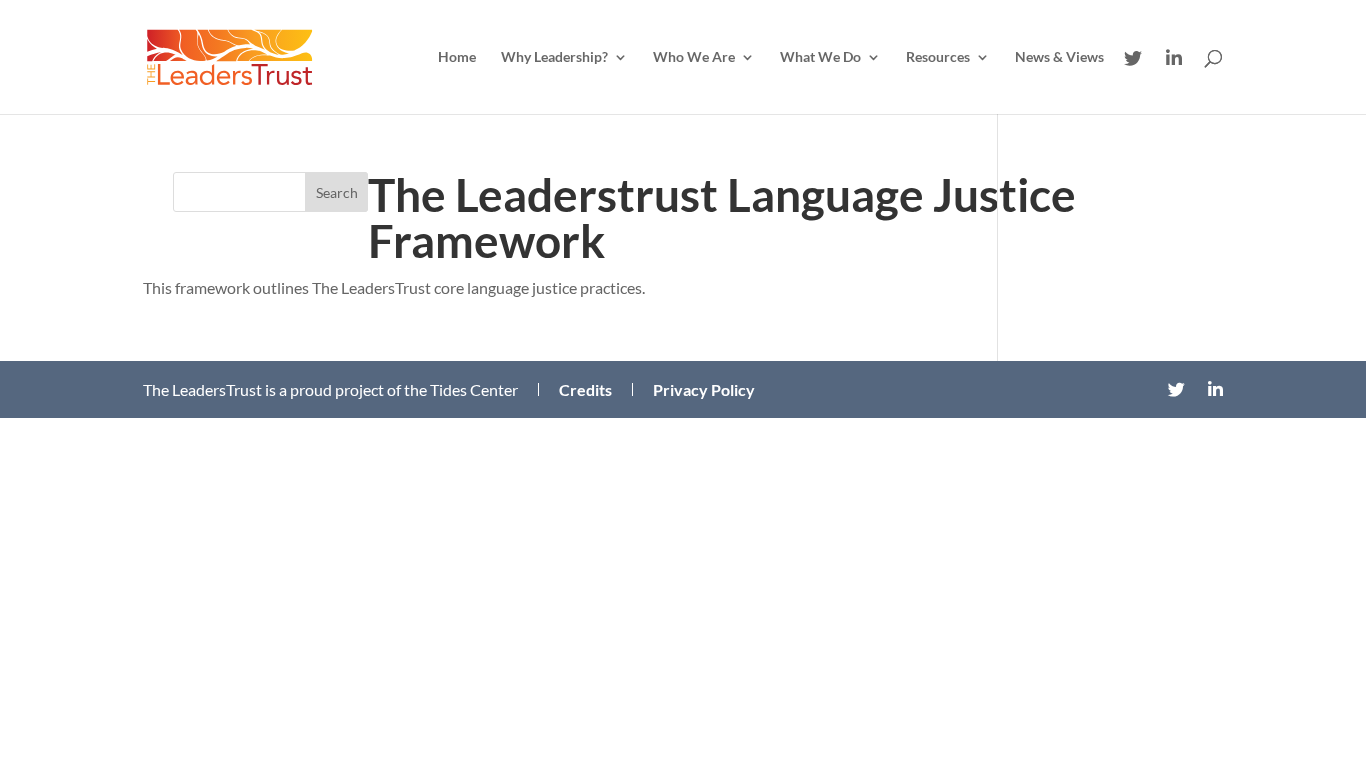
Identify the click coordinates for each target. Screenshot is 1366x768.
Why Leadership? (554, 57)
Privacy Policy (704, 390)
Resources (938, 57)
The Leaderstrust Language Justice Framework (722, 217)
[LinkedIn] (1174, 58)
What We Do (820, 57)
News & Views (1059, 57)
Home (457, 57)
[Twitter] (1133, 58)
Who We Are (694, 57)
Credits (585, 390)
